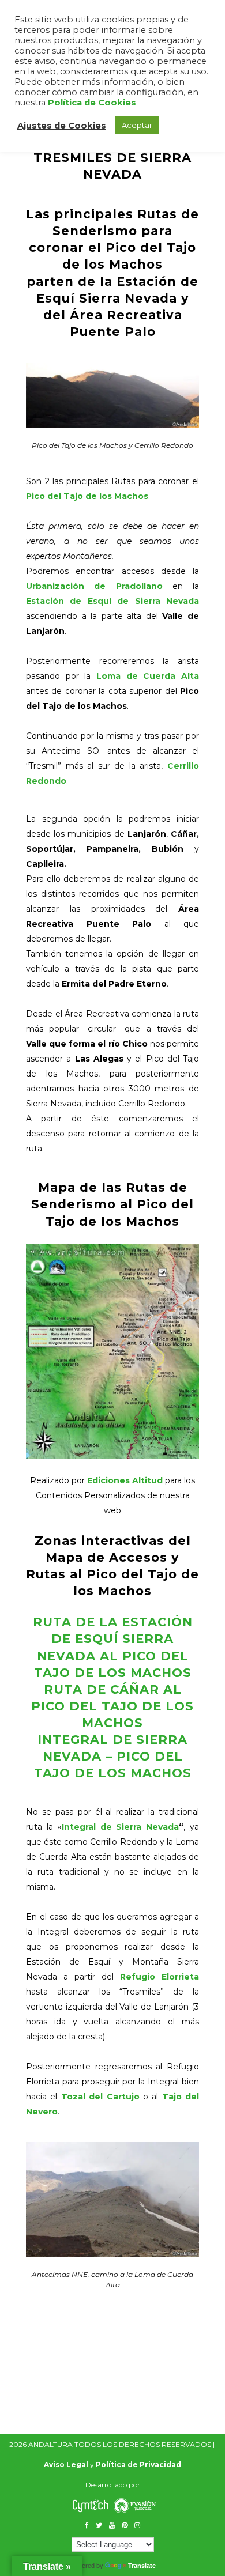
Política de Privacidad (138, 2464)
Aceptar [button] (137, 125)
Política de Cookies (92, 103)
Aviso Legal (66, 2464)
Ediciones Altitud (125, 1480)
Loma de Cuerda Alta (148, 676)
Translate (142, 2566)
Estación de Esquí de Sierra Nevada (112, 601)
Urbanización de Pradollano (94, 586)
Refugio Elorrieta (160, 1977)
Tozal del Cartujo (100, 2097)
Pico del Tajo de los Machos (87, 496)
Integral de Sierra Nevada (121, 1827)
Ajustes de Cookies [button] (62, 126)
